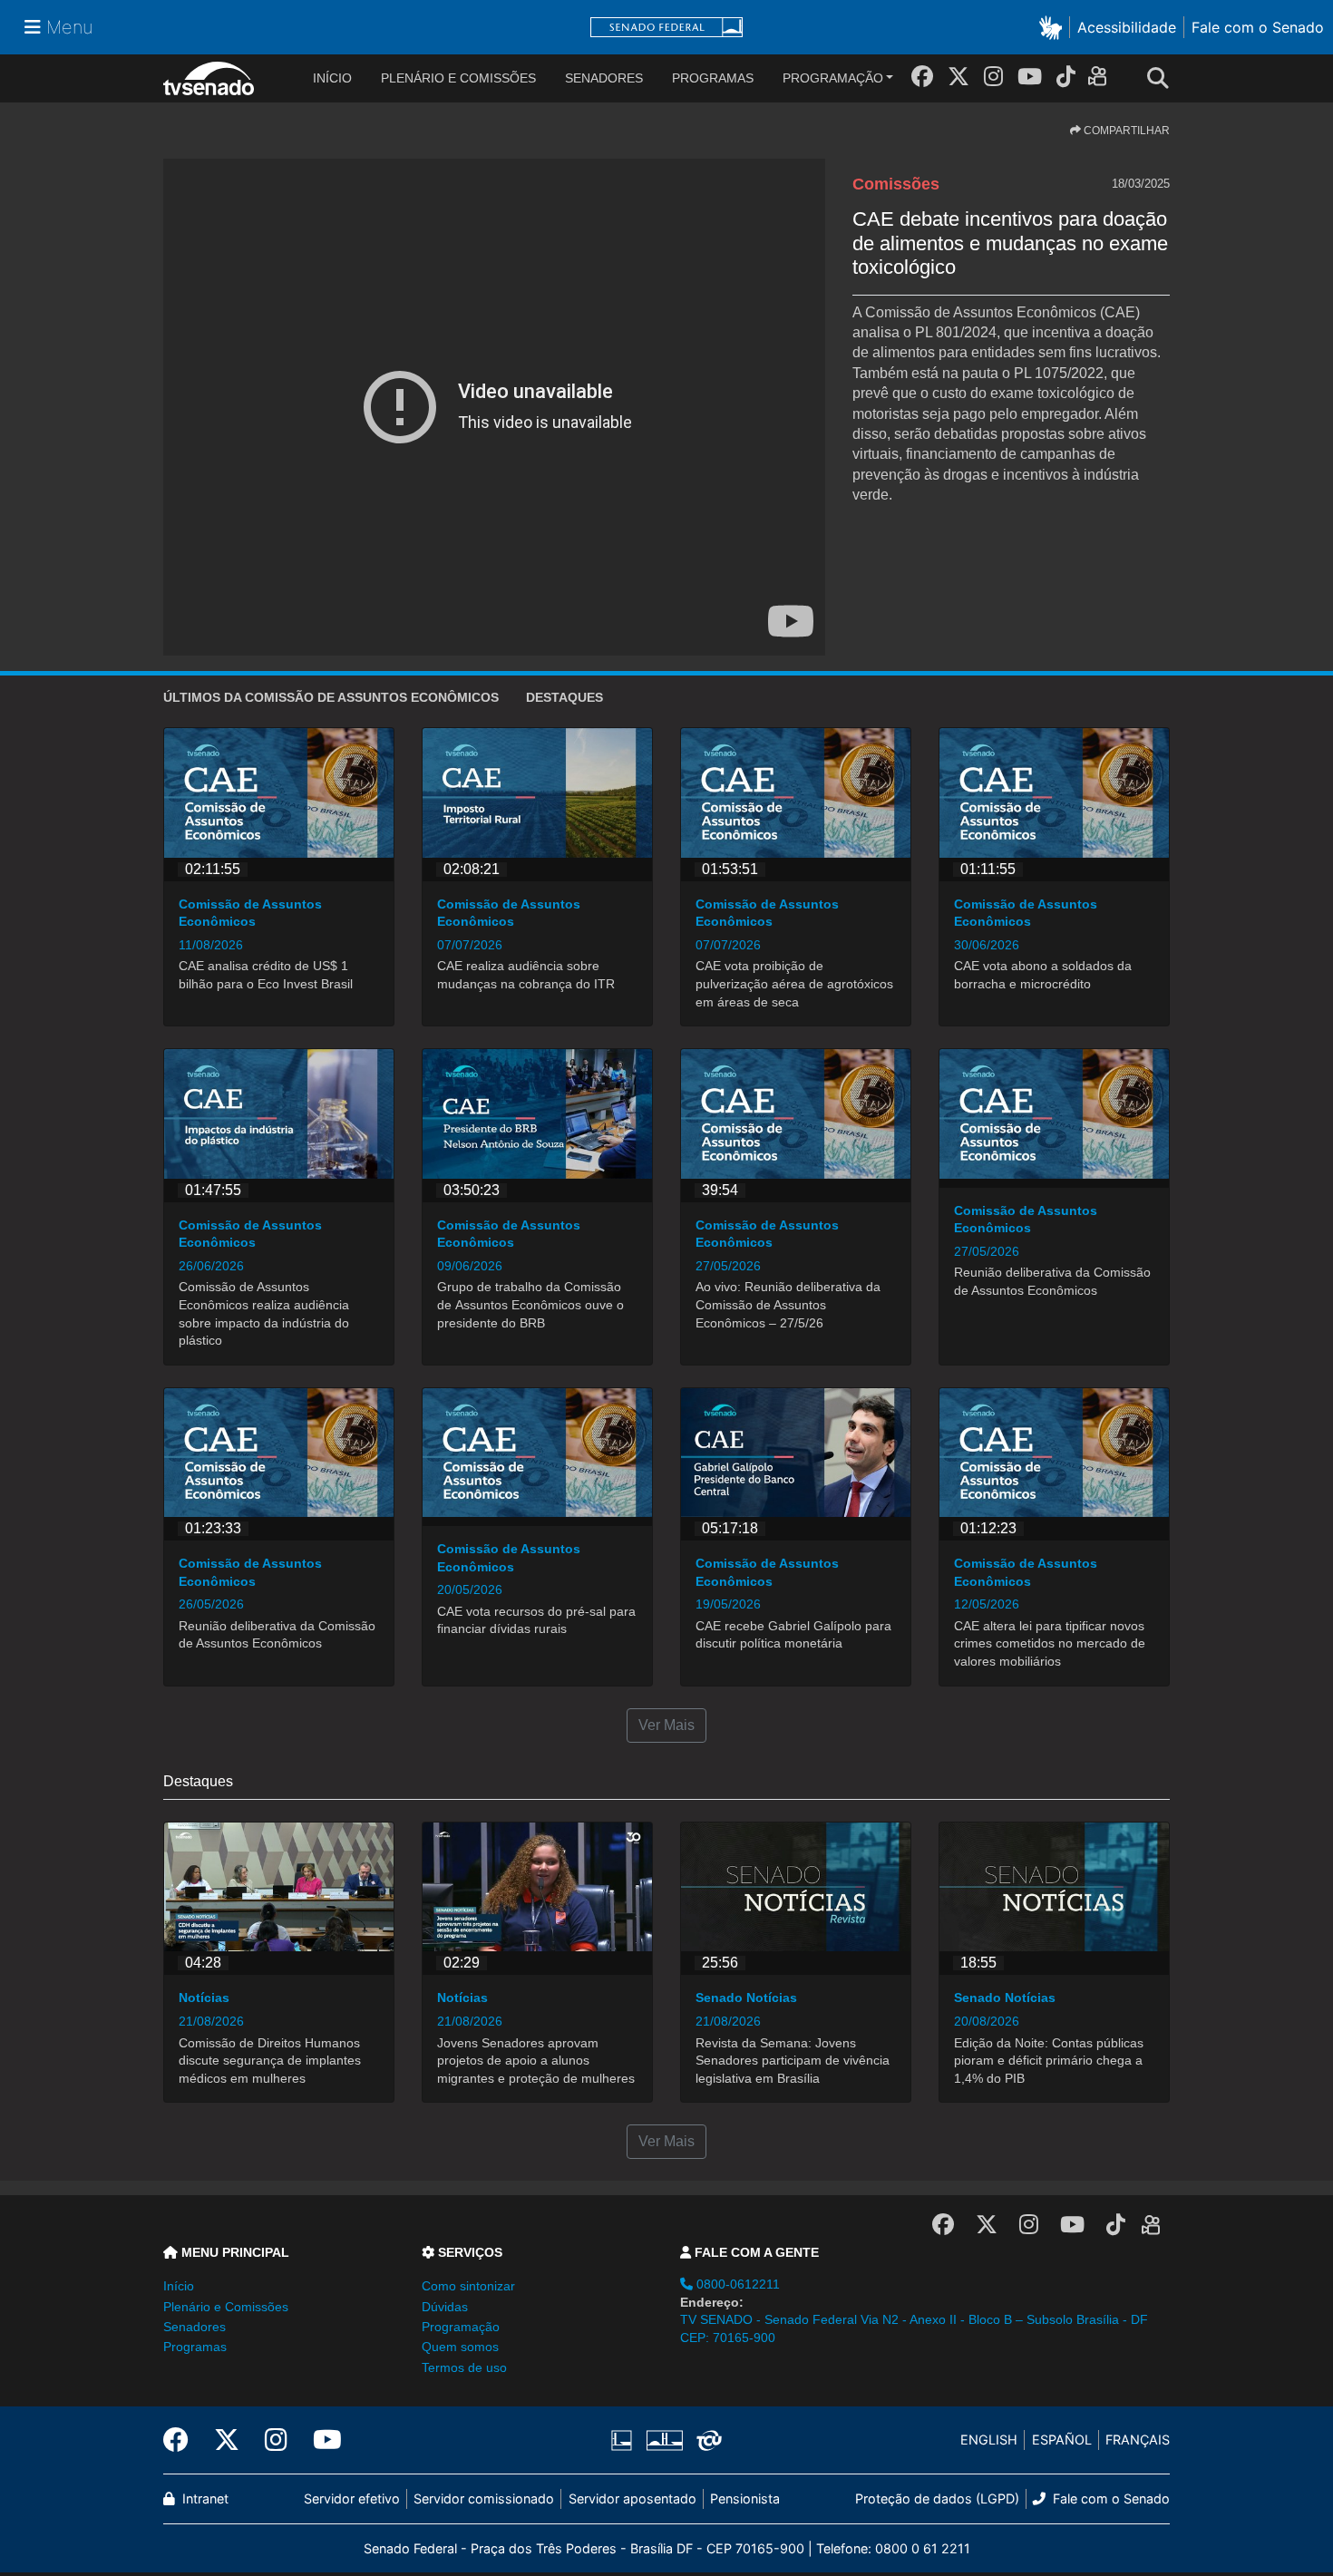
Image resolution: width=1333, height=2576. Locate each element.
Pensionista (745, 2498)
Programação (833, 78)
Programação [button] (461, 2327)
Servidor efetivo (352, 2498)
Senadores (604, 78)
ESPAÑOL (1062, 2440)
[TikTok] (1066, 77)
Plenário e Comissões (458, 78)
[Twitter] (958, 77)
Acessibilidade (1127, 27)
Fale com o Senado (1258, 27)
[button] (1054, 27)
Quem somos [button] (460, 2347)
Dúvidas (445, 2307)
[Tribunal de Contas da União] (706, 2440)
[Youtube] (1030, 77)
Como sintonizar (468, 2286)
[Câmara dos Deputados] (625, 2440)
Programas (713, 78)
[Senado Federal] (666, 28)
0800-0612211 (736, 2284)
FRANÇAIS (1138, 2440)
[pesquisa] (1163, 79)
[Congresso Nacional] (664, 2440)
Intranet (204, 2498)
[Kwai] (1101, 79)
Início (179, 2286)
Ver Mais (666, 1725)
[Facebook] (922, 77)
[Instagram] (993, 77)
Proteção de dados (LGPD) (937, 2498)
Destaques (564, 697)
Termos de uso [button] (464, 2367)
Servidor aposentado (632, 2498)
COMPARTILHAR (1125, 131)
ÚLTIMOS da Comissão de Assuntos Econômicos (331, 697)
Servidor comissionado (484, 2498)
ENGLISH (989, 2440)
